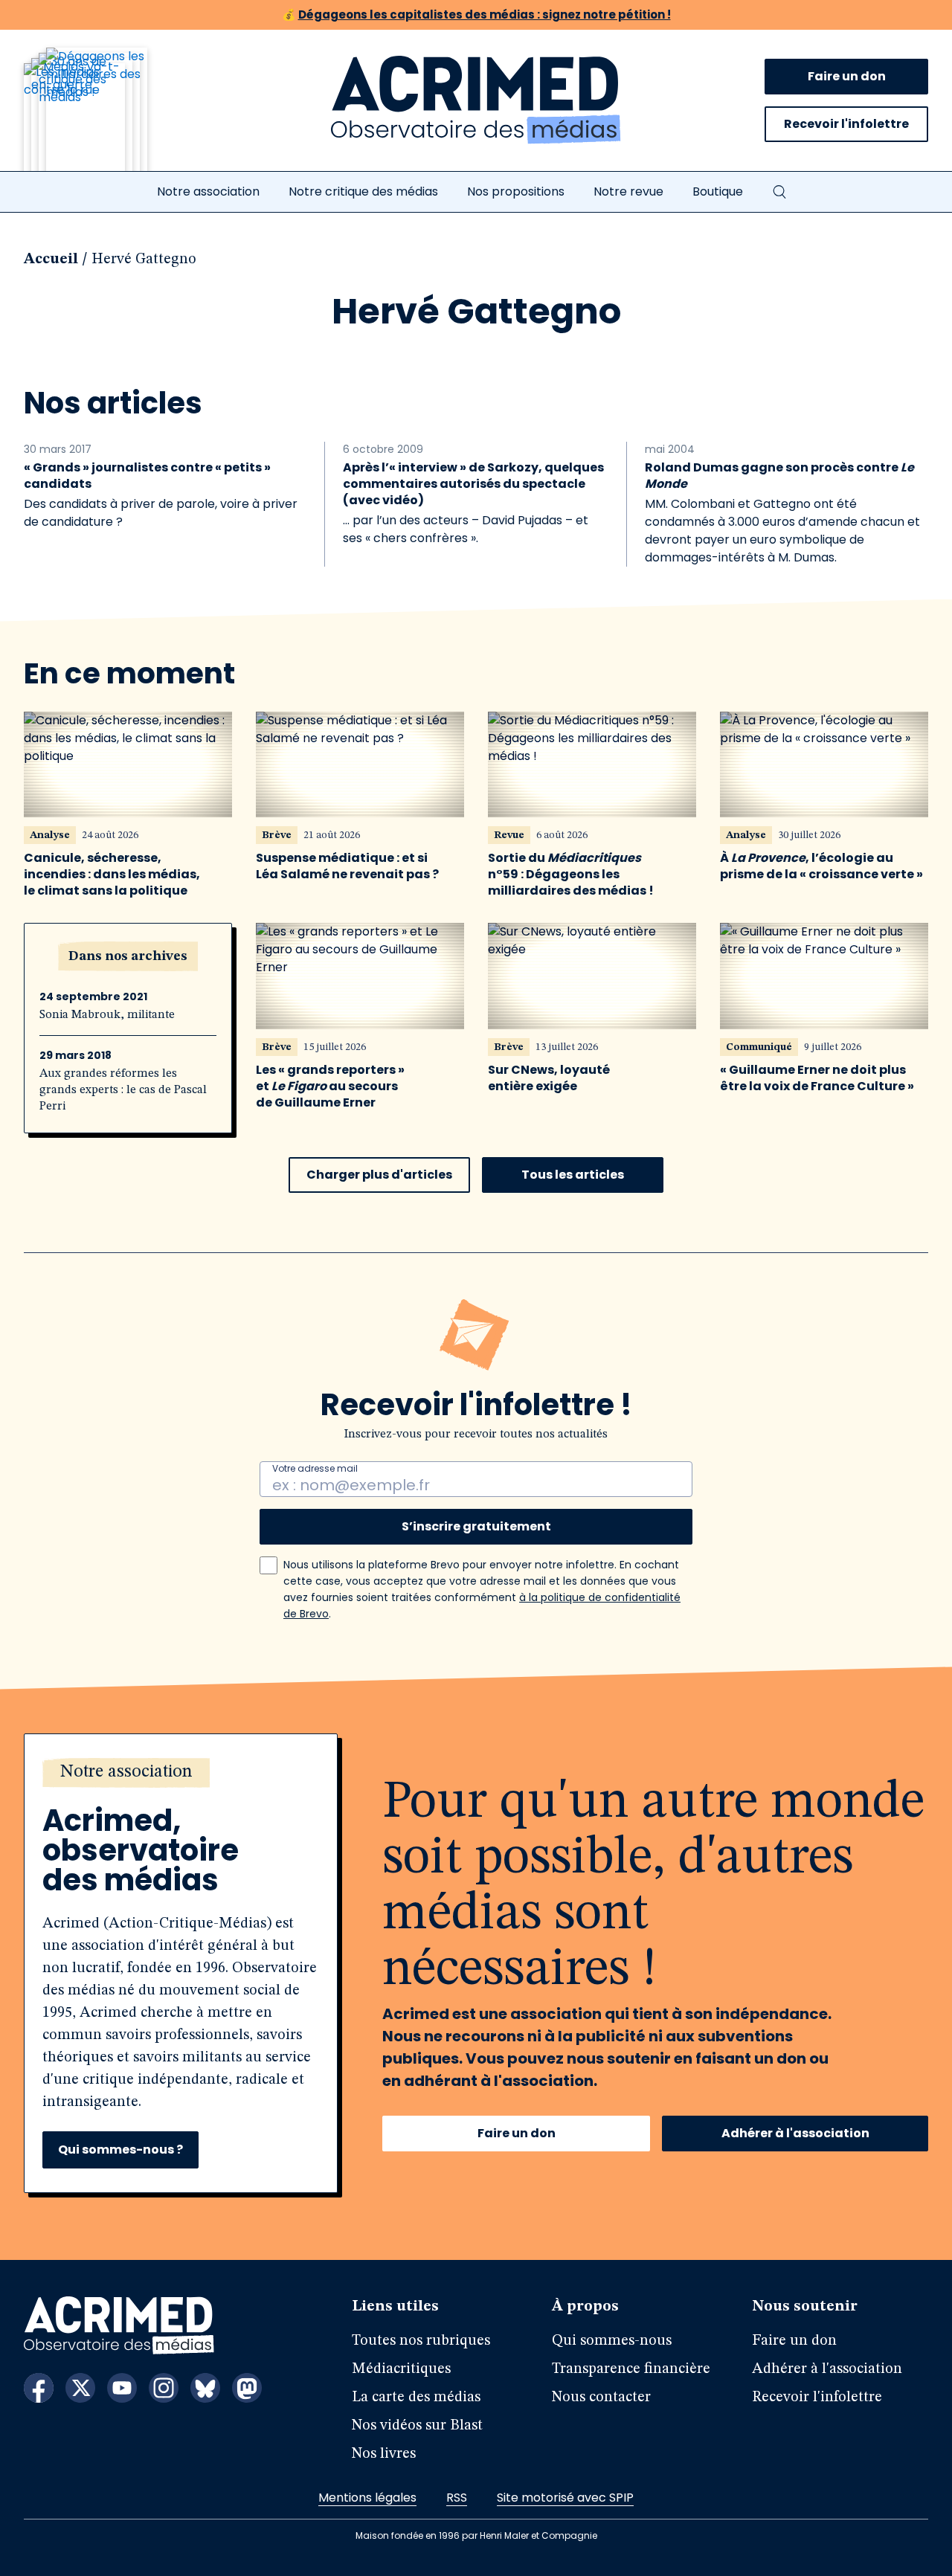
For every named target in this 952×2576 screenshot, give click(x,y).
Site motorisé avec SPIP (565, 2498)
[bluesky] (205, 2388)
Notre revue (628, 191)
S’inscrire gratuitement (476, 1526)
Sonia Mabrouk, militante (107, 1015)
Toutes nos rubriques (421, 2341)
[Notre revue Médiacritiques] (106, 118)
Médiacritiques (401, 2369)
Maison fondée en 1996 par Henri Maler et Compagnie (476, 2535)
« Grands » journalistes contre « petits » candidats (147, 476)
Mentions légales (367, 2498)
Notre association (208, 191)
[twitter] (80, 2388)
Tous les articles (573, 1175)
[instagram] (164, 2388)
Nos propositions (516, 191)
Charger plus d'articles (379, 1175)
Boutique (718, 191)
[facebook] (39, 2388)
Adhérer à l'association (795, 2133)
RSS (457, 2498)
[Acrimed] (476, 100)
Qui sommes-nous (612, 2341)
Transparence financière (631, 2369)
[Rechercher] (779, 192)
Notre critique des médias (363, 191)
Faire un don (847, 76)
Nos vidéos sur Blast (417, 2426)
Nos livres (384, 2454)
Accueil (51, 260)
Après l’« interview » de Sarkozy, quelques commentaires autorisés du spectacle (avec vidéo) (473, 484)
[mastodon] (247, 2388)
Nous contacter (601, 2398)
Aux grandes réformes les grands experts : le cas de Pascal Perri (123, 1090)
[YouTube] (122, 2388)
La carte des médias (416, 2398)
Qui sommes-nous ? (120, 2150)
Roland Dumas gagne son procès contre (779, 476)
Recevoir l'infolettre (846, 124)
